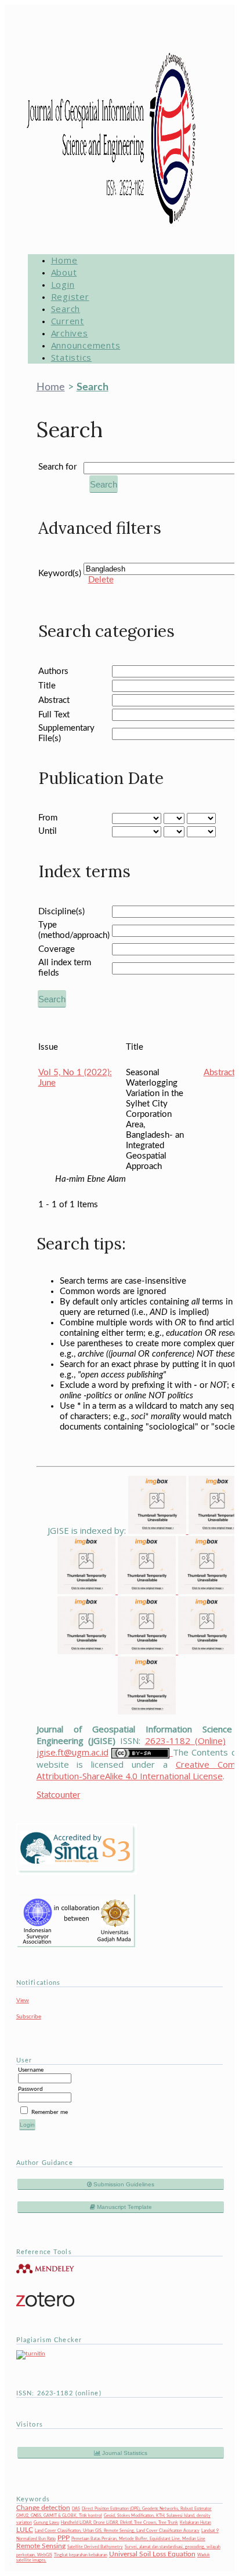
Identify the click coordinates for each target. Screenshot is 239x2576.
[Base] (147, 1711)
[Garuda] (148, 1591)
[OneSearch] (207, 1651)
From (48, 818)
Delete (101, 580)
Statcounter (58, 1795)
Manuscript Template (124, 2207)
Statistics (72, 357)
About (64, 272)
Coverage (57, 949)
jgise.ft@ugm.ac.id (73, 1752)
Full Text (54, 715)
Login (63, 284)
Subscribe (29, 2017)
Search (66, 309)
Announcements (86, 345)
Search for (57, 467)
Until (48, 831)
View (23, 2000)
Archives (70, 333)
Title (47, 686)
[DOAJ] (207, 1591)
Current (68, 321)
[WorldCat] (148, 1651)
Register (70, 296)
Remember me (50, 2112)
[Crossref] (88, 1591)
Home (64, 260)
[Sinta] (88, 1651)
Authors (53, 671)
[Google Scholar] (158, 1530)
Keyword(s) (60, 574)
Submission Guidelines (123, 2184)
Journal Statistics (124, 2453)
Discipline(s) (61, 912)
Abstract (54, 700)
